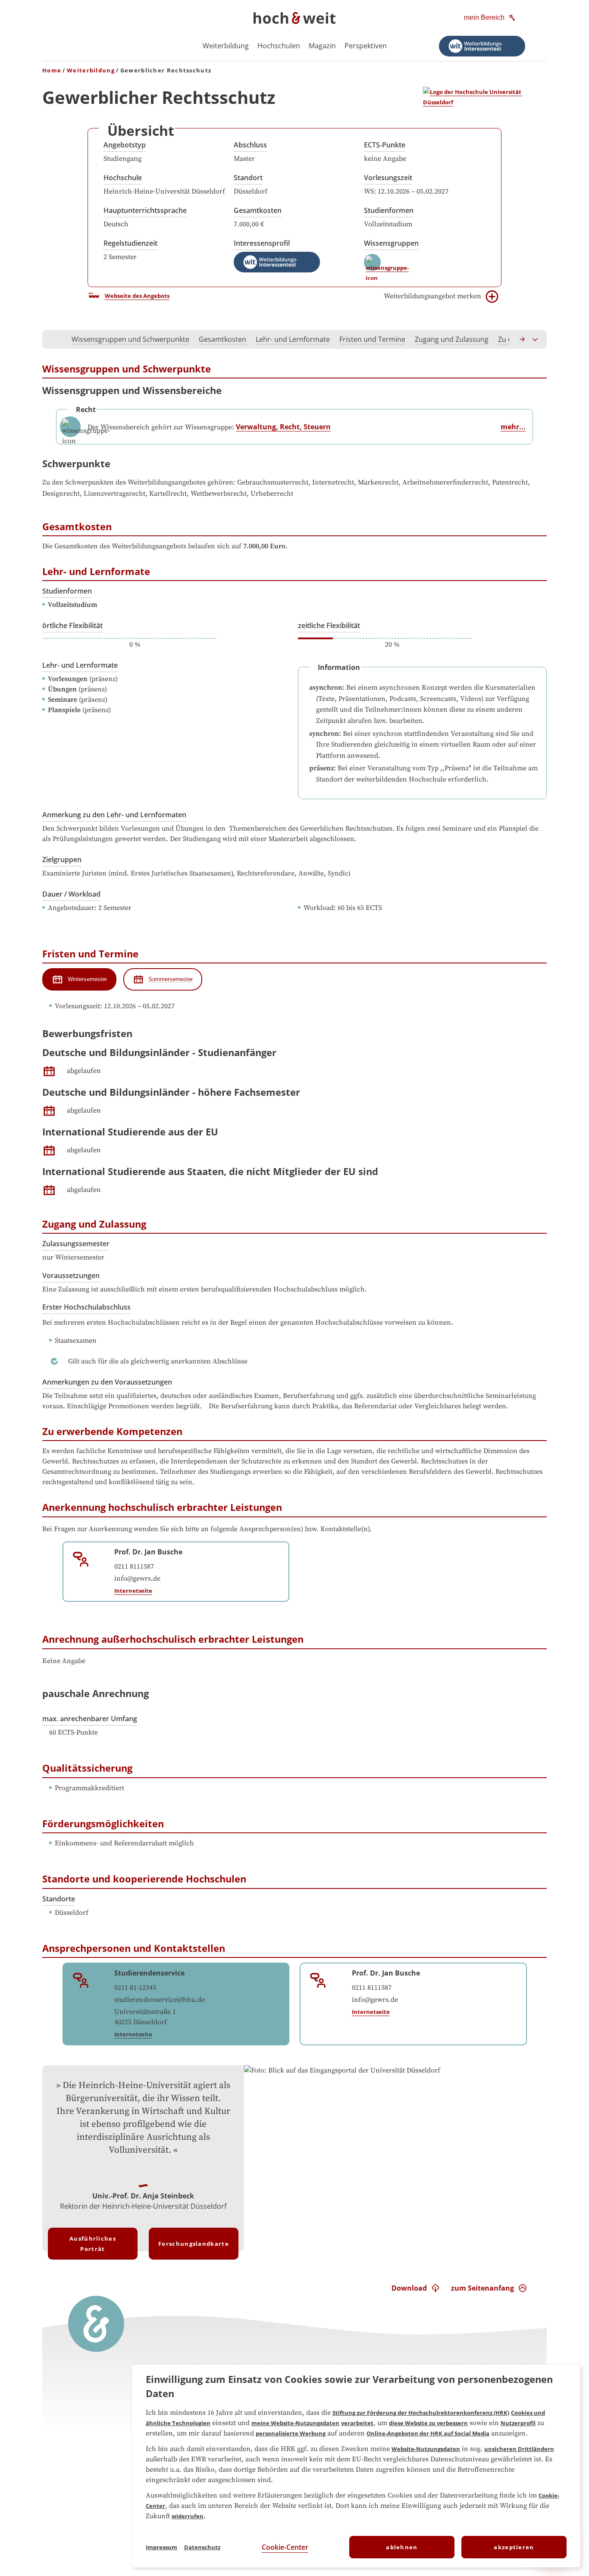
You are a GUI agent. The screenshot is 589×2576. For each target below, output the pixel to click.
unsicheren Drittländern (519, 2449)
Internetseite (133, 1591)
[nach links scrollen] (53, 339)
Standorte (59, 1899)
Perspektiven (366, 46)
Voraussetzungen (71, 1275)
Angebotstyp (125, 145)
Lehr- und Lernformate (293, 339)
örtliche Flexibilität (72, 625)
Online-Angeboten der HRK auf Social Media (428, 2433)
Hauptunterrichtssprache (145, 210)
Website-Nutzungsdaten (426, 2449)
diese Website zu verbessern (428, 2423)
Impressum (161, 2547)
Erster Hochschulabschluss (86, 1307)
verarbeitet (357, 2423)
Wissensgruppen (391, 243)
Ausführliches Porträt (93, 2244)
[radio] (79, 979)
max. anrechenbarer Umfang (90, 1719)
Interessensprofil (262, 243)
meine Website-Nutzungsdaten (295, 2423)
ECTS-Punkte (385, 145)
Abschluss (250, 145)
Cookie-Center (285, 2547)
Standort (248, 178)
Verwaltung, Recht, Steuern (283, 427)
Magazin (322, 46)
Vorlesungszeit (388, 178)
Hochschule (123, 178)
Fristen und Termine (372, 339)
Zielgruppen (62, 860)
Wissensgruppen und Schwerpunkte (130, 339)
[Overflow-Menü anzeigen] (536, 339)
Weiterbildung (226, 46)
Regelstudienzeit (130, 243)
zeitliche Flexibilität (329, 625)
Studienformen (389, 210)
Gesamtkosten (258, 210)
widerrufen (188, 2516)
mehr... (513, 427)
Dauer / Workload (71, 894)
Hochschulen (279, 46)
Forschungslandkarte (194, 2244)
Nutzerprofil (518, 2423)
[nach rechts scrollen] (523, 339)
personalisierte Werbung (291, 2433)
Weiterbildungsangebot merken (432, 296)
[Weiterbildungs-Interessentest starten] (482, 46)
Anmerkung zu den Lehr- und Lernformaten (114, 815)
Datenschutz (202, 2547)
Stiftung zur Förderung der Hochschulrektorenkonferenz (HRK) (421, 2413)
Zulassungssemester (76, 1244)
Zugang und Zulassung (452, 339)
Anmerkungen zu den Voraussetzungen (107, 1382)
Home (52, 70)
